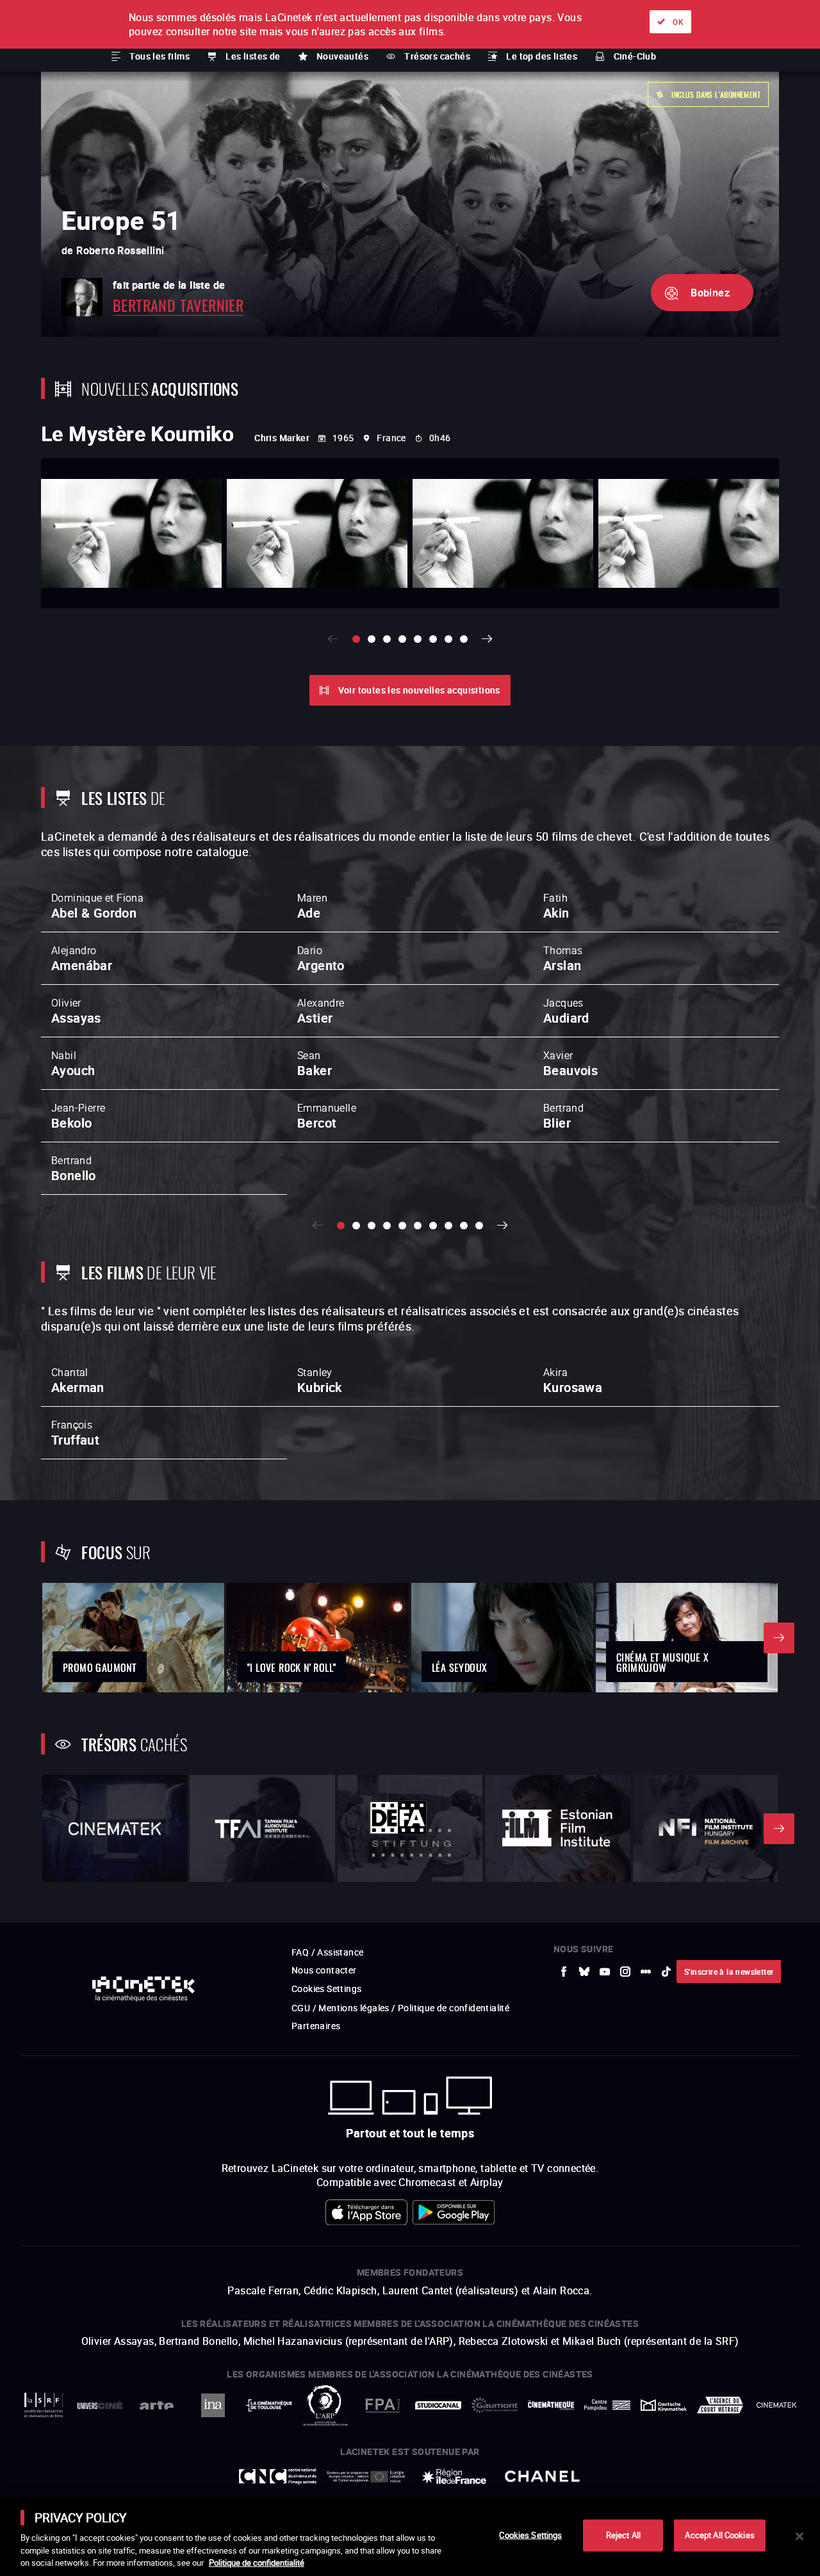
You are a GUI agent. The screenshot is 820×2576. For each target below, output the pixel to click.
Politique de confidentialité (257, 2563)
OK (678, 22)
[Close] (799, 2536)
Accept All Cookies (719, 2535)
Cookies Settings (530, 2535)
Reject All (623, 2535)
